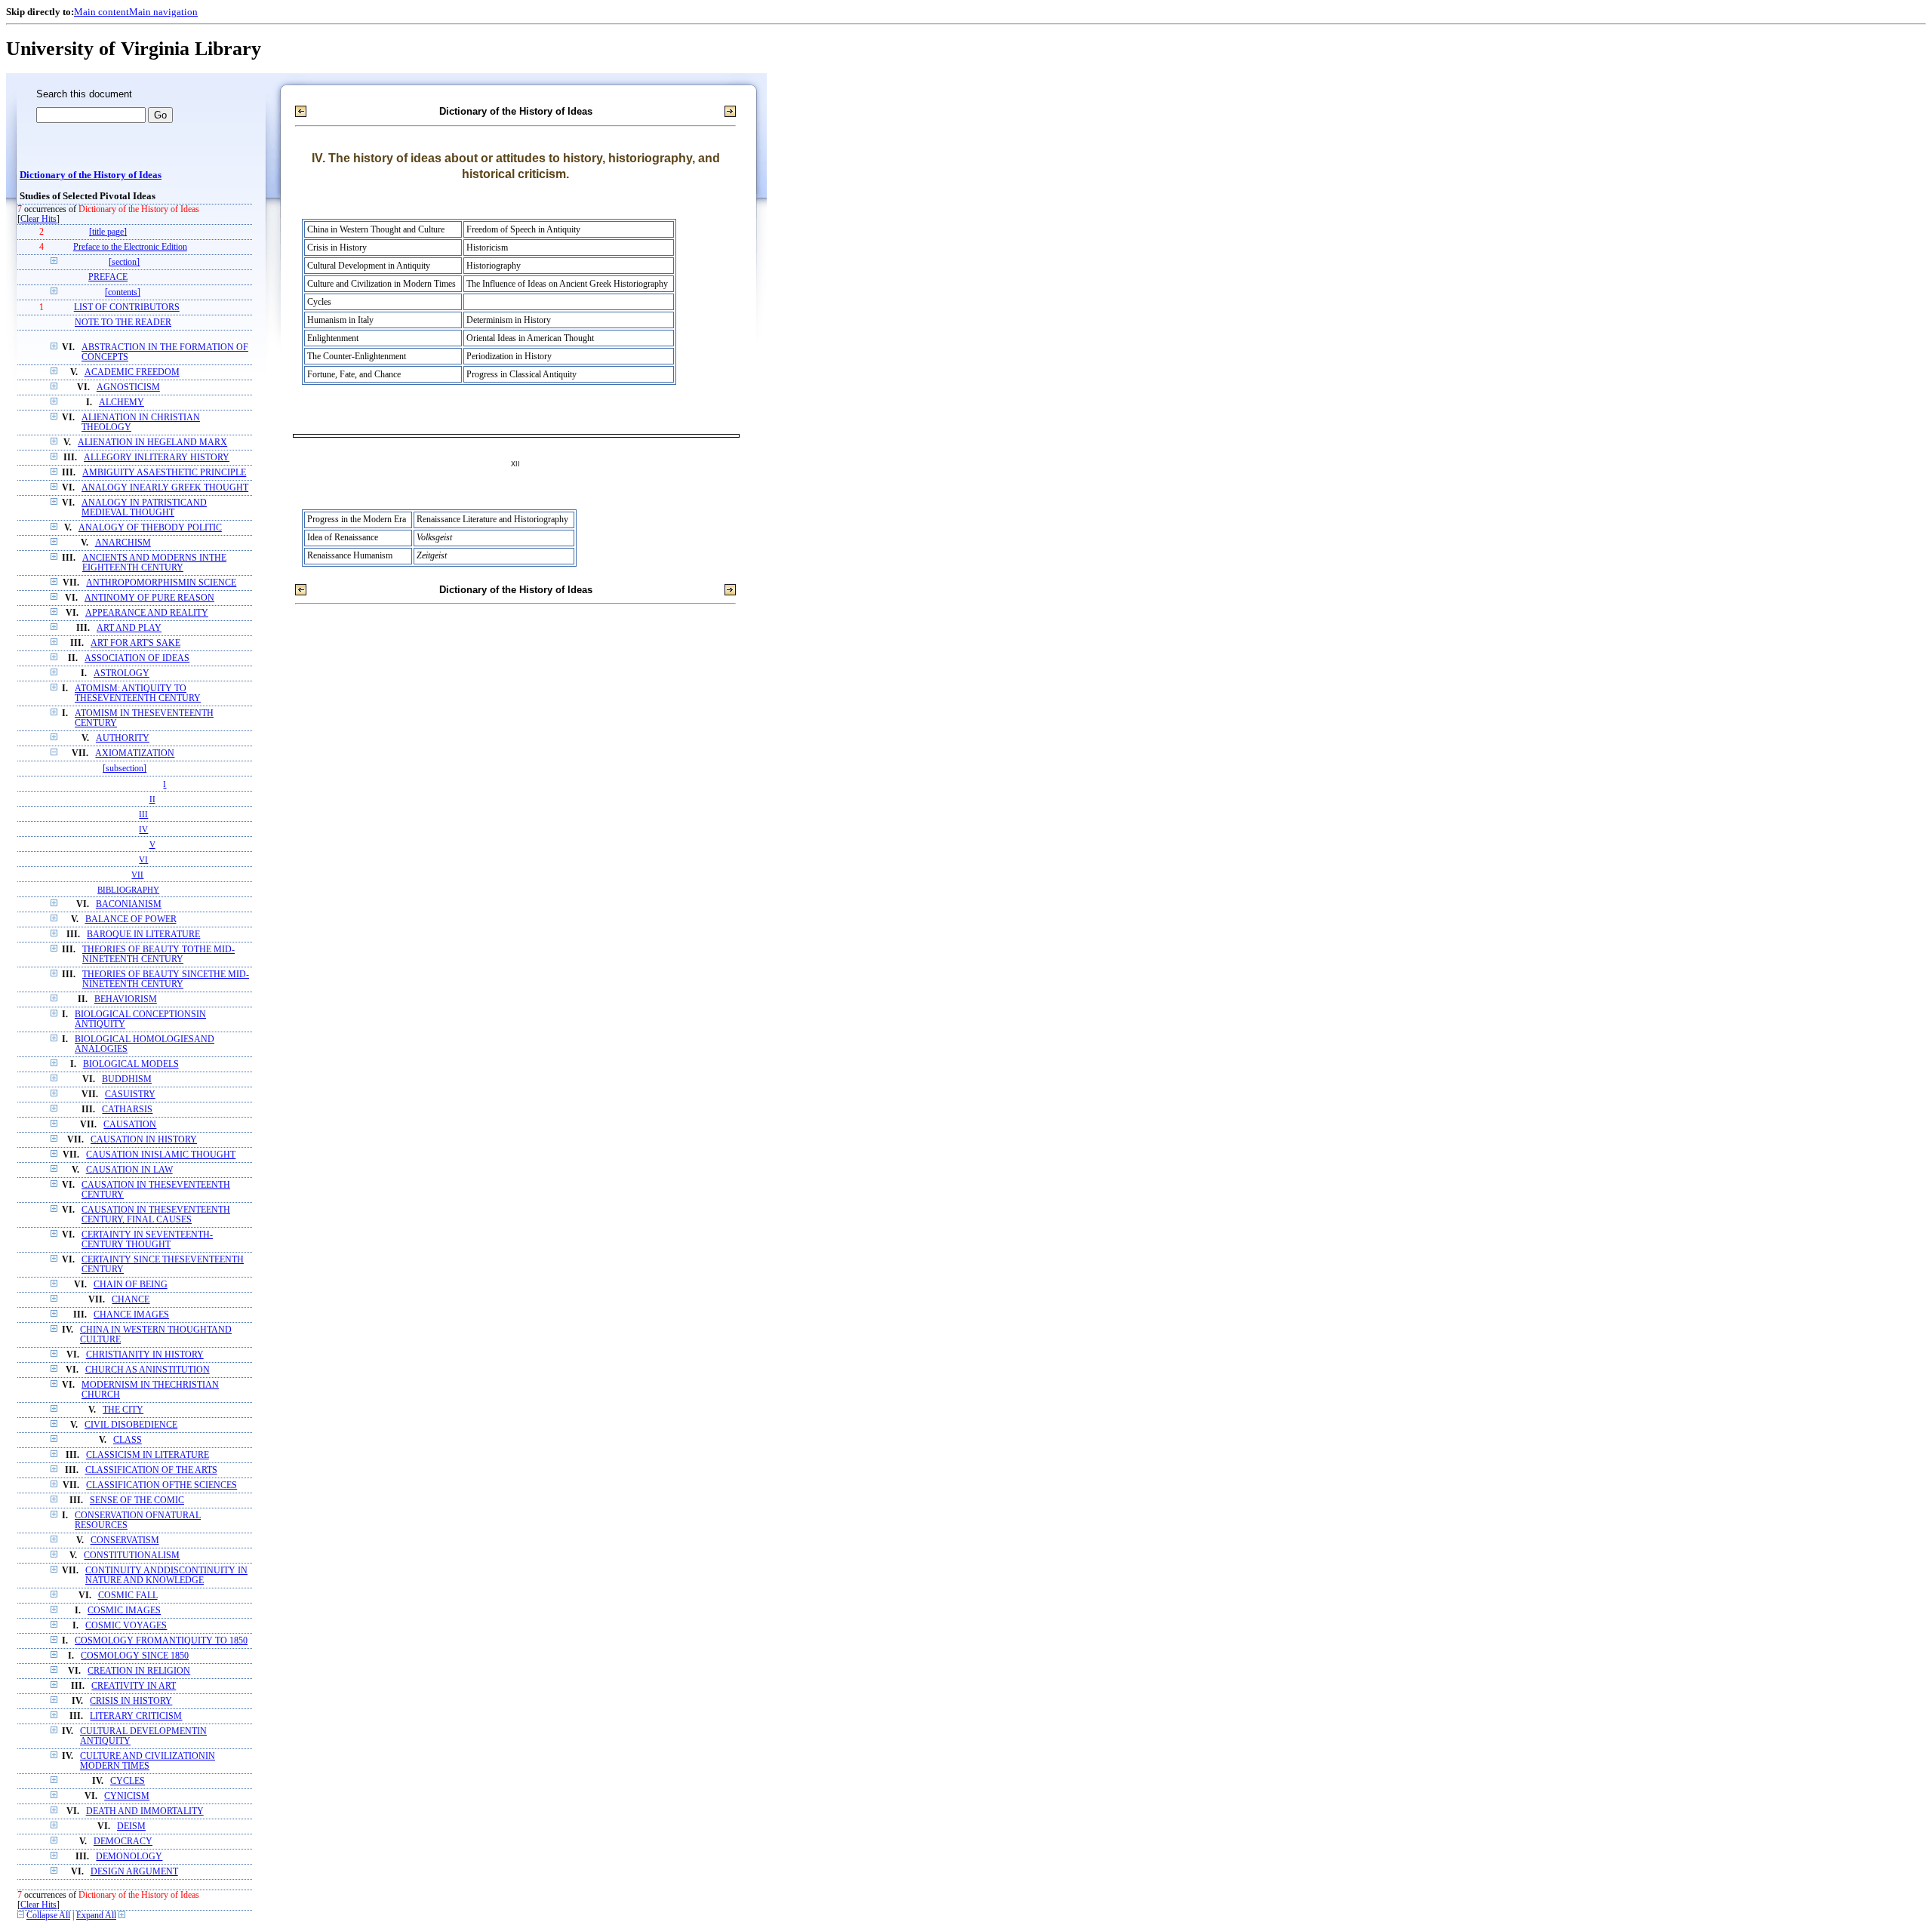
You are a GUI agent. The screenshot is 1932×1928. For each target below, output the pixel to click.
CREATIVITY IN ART (134, 1686)
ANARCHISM (123, 543)
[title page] (108, 232)
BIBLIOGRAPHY (128, 890)
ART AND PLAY (129, 628)
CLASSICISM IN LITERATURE (148, 1455)
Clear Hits (38, 219)
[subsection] (125, 769)
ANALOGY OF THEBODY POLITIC (150, 528)
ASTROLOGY (122, 673)
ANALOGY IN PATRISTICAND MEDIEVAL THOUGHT (144, 508)
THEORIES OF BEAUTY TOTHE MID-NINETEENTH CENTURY (158, 955)
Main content (102, 12)
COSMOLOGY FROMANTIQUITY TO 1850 (161, 1641)
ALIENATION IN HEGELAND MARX (152, 443)
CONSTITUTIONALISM (132, 1556)
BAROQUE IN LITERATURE (143, 935)
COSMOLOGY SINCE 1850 (135, 1656)
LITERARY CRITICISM (136, 1716)
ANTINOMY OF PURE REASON (149, 598)
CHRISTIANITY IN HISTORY (145, 1355)
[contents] (123, 292)
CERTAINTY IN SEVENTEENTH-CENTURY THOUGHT (147, 1240)
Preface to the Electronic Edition (130, 247)
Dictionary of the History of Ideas (91, 175)
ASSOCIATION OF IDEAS (137, 658)
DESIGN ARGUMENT (134, 1872)
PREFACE (108, 277)
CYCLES (128, 1781)
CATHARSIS (127, 1110)
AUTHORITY (123, 738)
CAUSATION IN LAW (129, 1170)
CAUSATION (130, 1125)
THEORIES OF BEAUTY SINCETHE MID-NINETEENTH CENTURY (166, 979)
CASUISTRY (130, 1095)
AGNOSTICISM (128, 387)
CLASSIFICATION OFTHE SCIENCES (162, 1485)
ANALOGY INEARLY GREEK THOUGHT (165, 488)
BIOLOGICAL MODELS (131, 1064)
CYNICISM (127, 1796)
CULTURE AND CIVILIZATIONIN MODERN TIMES (148, 1761)
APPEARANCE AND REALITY (147, 613)
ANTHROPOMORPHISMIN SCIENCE (161, 583)
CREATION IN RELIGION (139, 1671)
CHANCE (131, 1300)
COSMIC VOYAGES (126, 1626)
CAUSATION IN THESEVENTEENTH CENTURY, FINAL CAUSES (156, 1215)
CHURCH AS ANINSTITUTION (148, 1370)
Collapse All (48, 1916)
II (152, 799)
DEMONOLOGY (129, 1857)
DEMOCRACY (123, 1842)
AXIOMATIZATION (135, 753)
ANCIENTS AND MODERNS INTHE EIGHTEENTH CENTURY (154, 563)
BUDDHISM (127, 1079)
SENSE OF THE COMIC (137, 1501)
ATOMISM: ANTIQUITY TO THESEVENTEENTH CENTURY (138, 693)
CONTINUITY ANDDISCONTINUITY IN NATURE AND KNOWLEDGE (166, 1576)
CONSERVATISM (125, 1541)
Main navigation (163, 12)
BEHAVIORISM (126, 999)
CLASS (128, 1440)
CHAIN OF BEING (131, 1285)
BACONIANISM (129, 904)
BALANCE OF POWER (131, 919)
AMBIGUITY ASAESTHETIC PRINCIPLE (164, 473)
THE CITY (123, 1410)
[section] (124, 262)
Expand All (96, 1916)
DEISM (131, 1827)
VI (143, 859)
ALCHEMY (122, 403)
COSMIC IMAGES (124, 1611)
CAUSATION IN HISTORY (144, 1140)
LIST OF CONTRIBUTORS (127, 307)
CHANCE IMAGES (131, 1315)
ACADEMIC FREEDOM (132, 372)
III (143, 814)
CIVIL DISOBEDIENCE (131, 1425)
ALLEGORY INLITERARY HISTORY (157, 458)
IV (143, 829)
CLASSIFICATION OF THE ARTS (151, 1470)
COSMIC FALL (128, 1596)
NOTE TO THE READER (123, 323)
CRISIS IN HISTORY (131, 1701)
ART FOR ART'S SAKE (135, 643)
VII (137, 875)
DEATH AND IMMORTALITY (145, 1811)
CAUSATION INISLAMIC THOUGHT (161, 1155)
